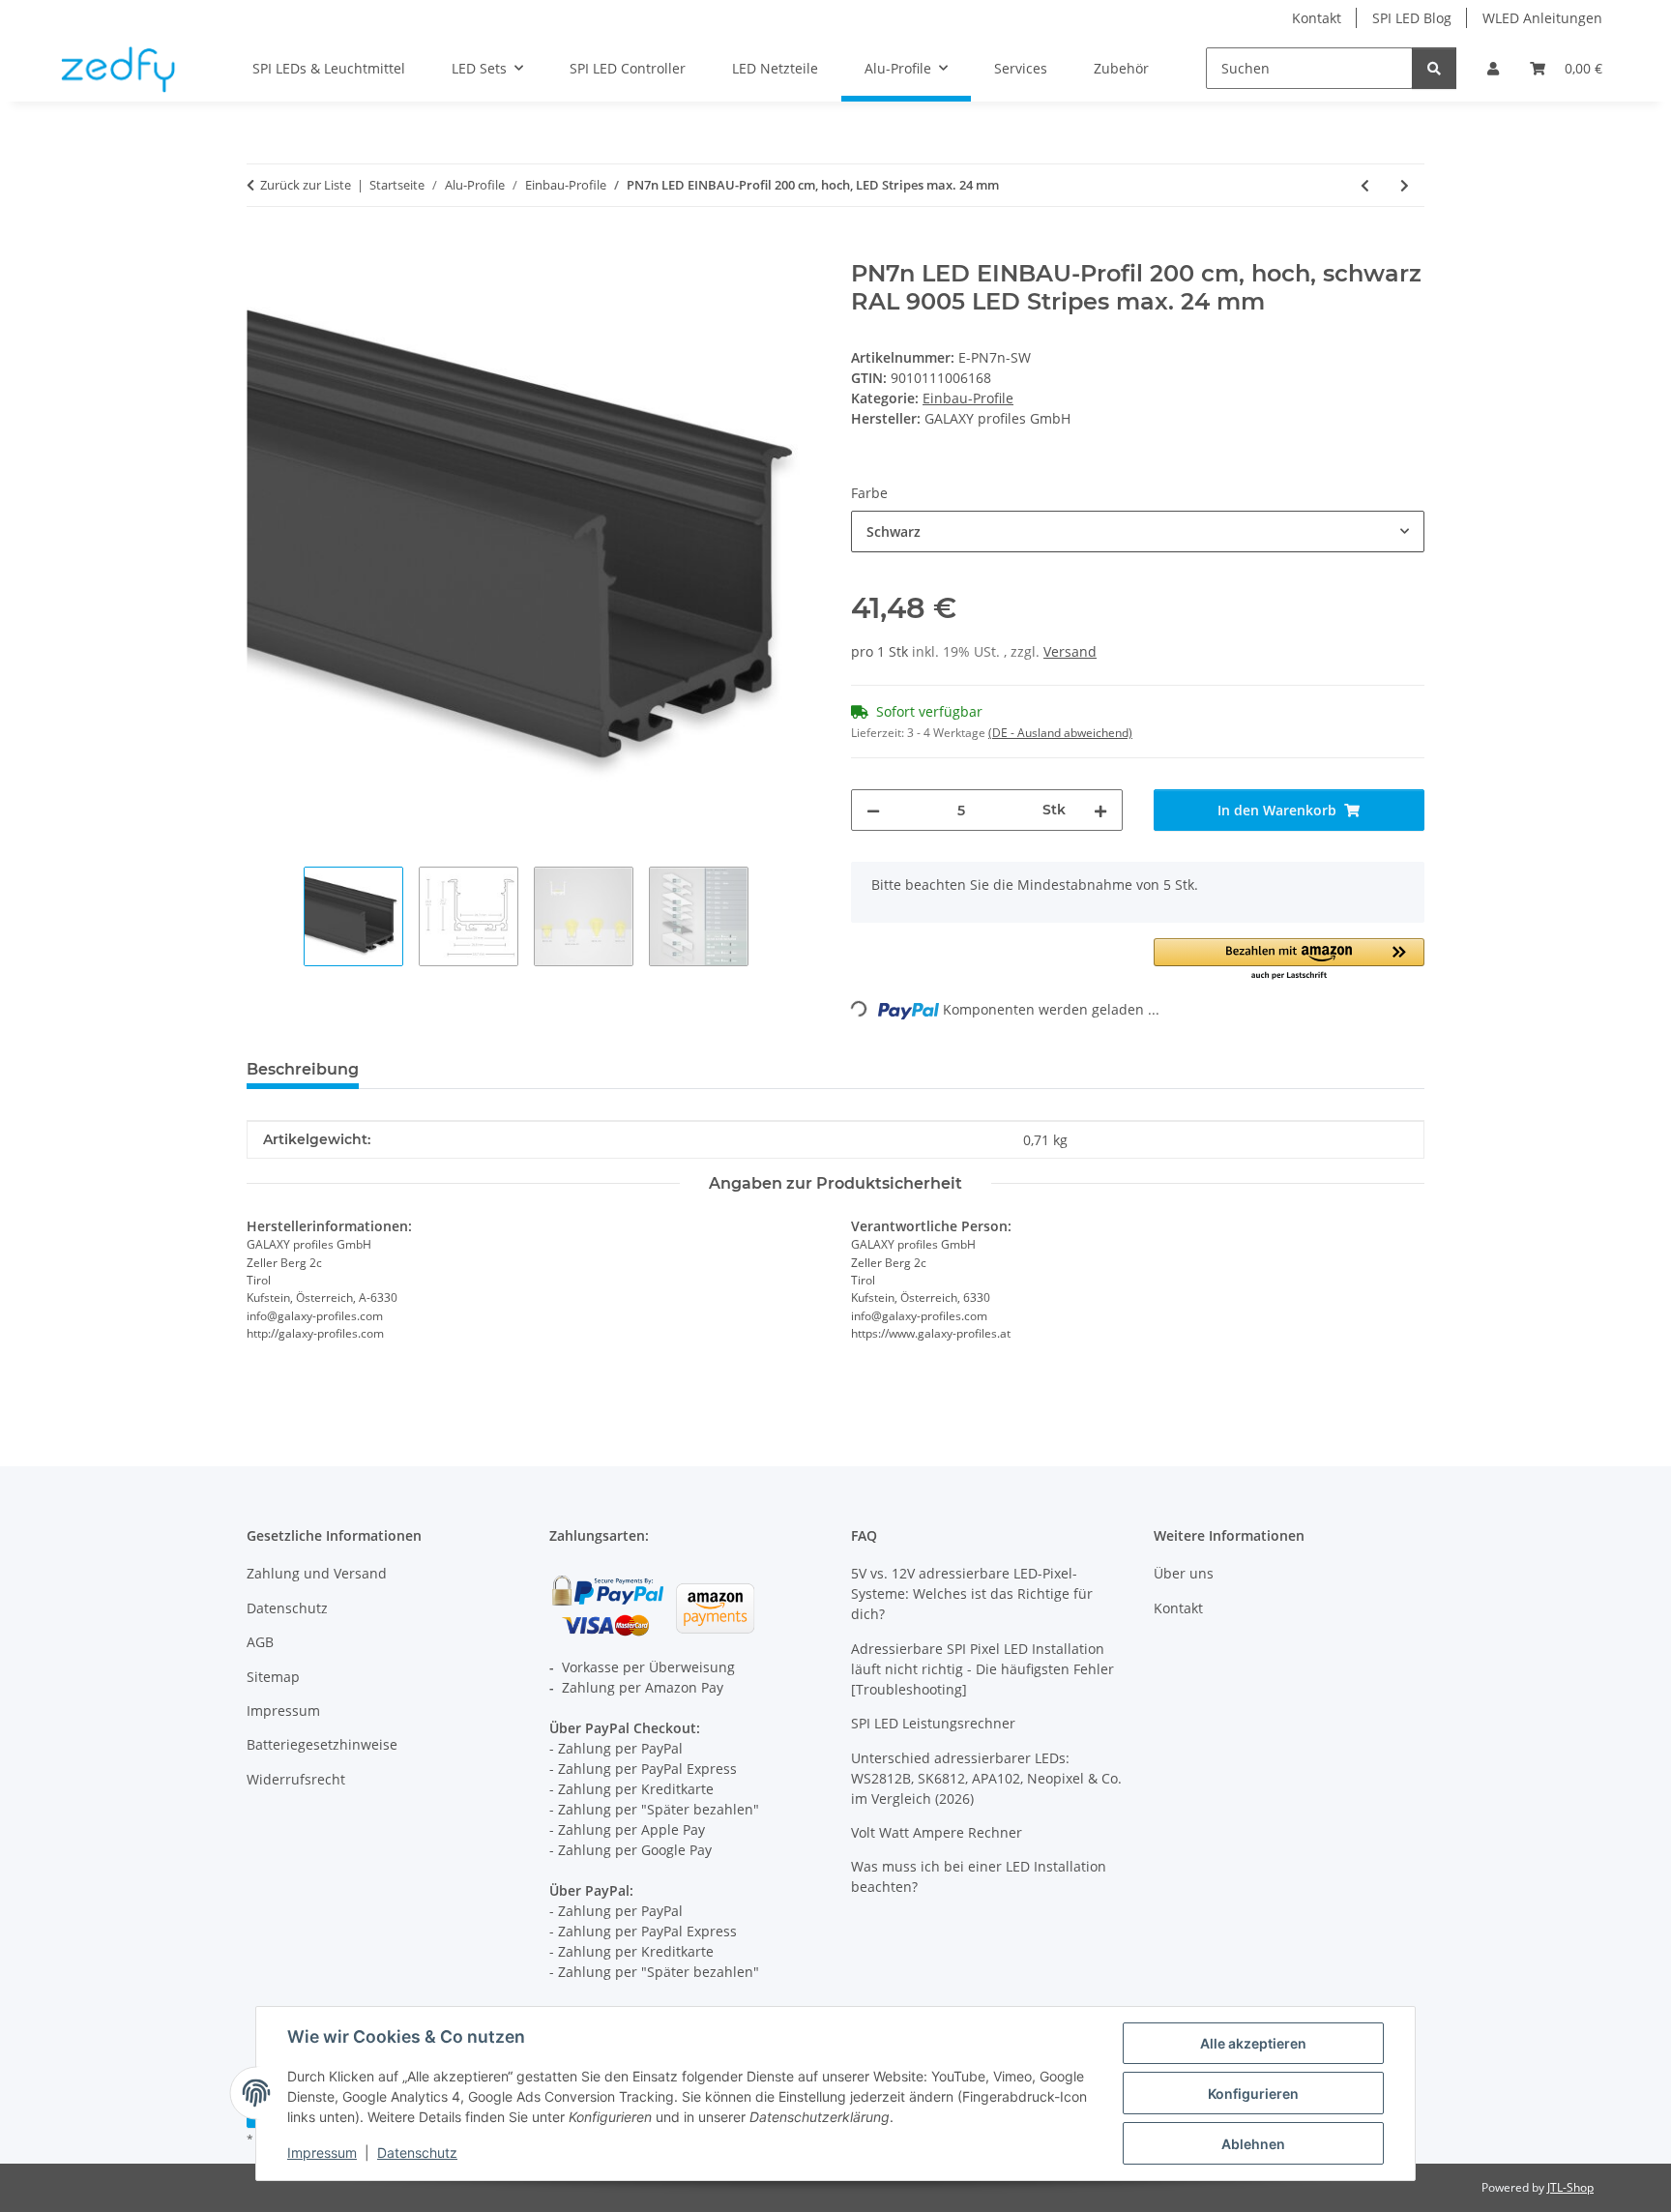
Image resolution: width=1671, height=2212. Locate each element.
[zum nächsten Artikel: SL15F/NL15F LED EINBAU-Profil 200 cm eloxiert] (1405, 185)
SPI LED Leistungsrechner (933, 1723)
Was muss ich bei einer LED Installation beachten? (979, 1876)
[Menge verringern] (873, 810)
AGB (260, 1642)
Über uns (1184, 1573)
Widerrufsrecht (296, 1779)
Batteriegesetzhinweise (322, 1744)
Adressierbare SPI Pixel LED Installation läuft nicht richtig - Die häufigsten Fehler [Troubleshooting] (982, 1669)
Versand (1070, 651)
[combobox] (1138, 531)
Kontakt (1317, 18)
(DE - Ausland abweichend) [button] (1060, 733)
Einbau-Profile (968, 398)
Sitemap (273, 1677)
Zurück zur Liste (306, 185)
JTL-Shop (1570, 2187)
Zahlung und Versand (317, 1573)
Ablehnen (1253, 2144)
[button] (1493, 68)
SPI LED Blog (1412, 18)
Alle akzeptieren (1253, 2043)
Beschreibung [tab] (303, 1069)
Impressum (322, 2153)
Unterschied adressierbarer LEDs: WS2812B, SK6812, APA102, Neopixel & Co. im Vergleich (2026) (986, 1778)
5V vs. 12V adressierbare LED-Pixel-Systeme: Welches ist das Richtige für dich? (972, 1593)
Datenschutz (417, 2153)
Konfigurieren (1253, 2094)
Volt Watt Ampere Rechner (937, 1832)
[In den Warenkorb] (262, 250)
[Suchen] (1434, 68)
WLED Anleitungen (1542, 18)
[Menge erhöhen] (1100, 810)
